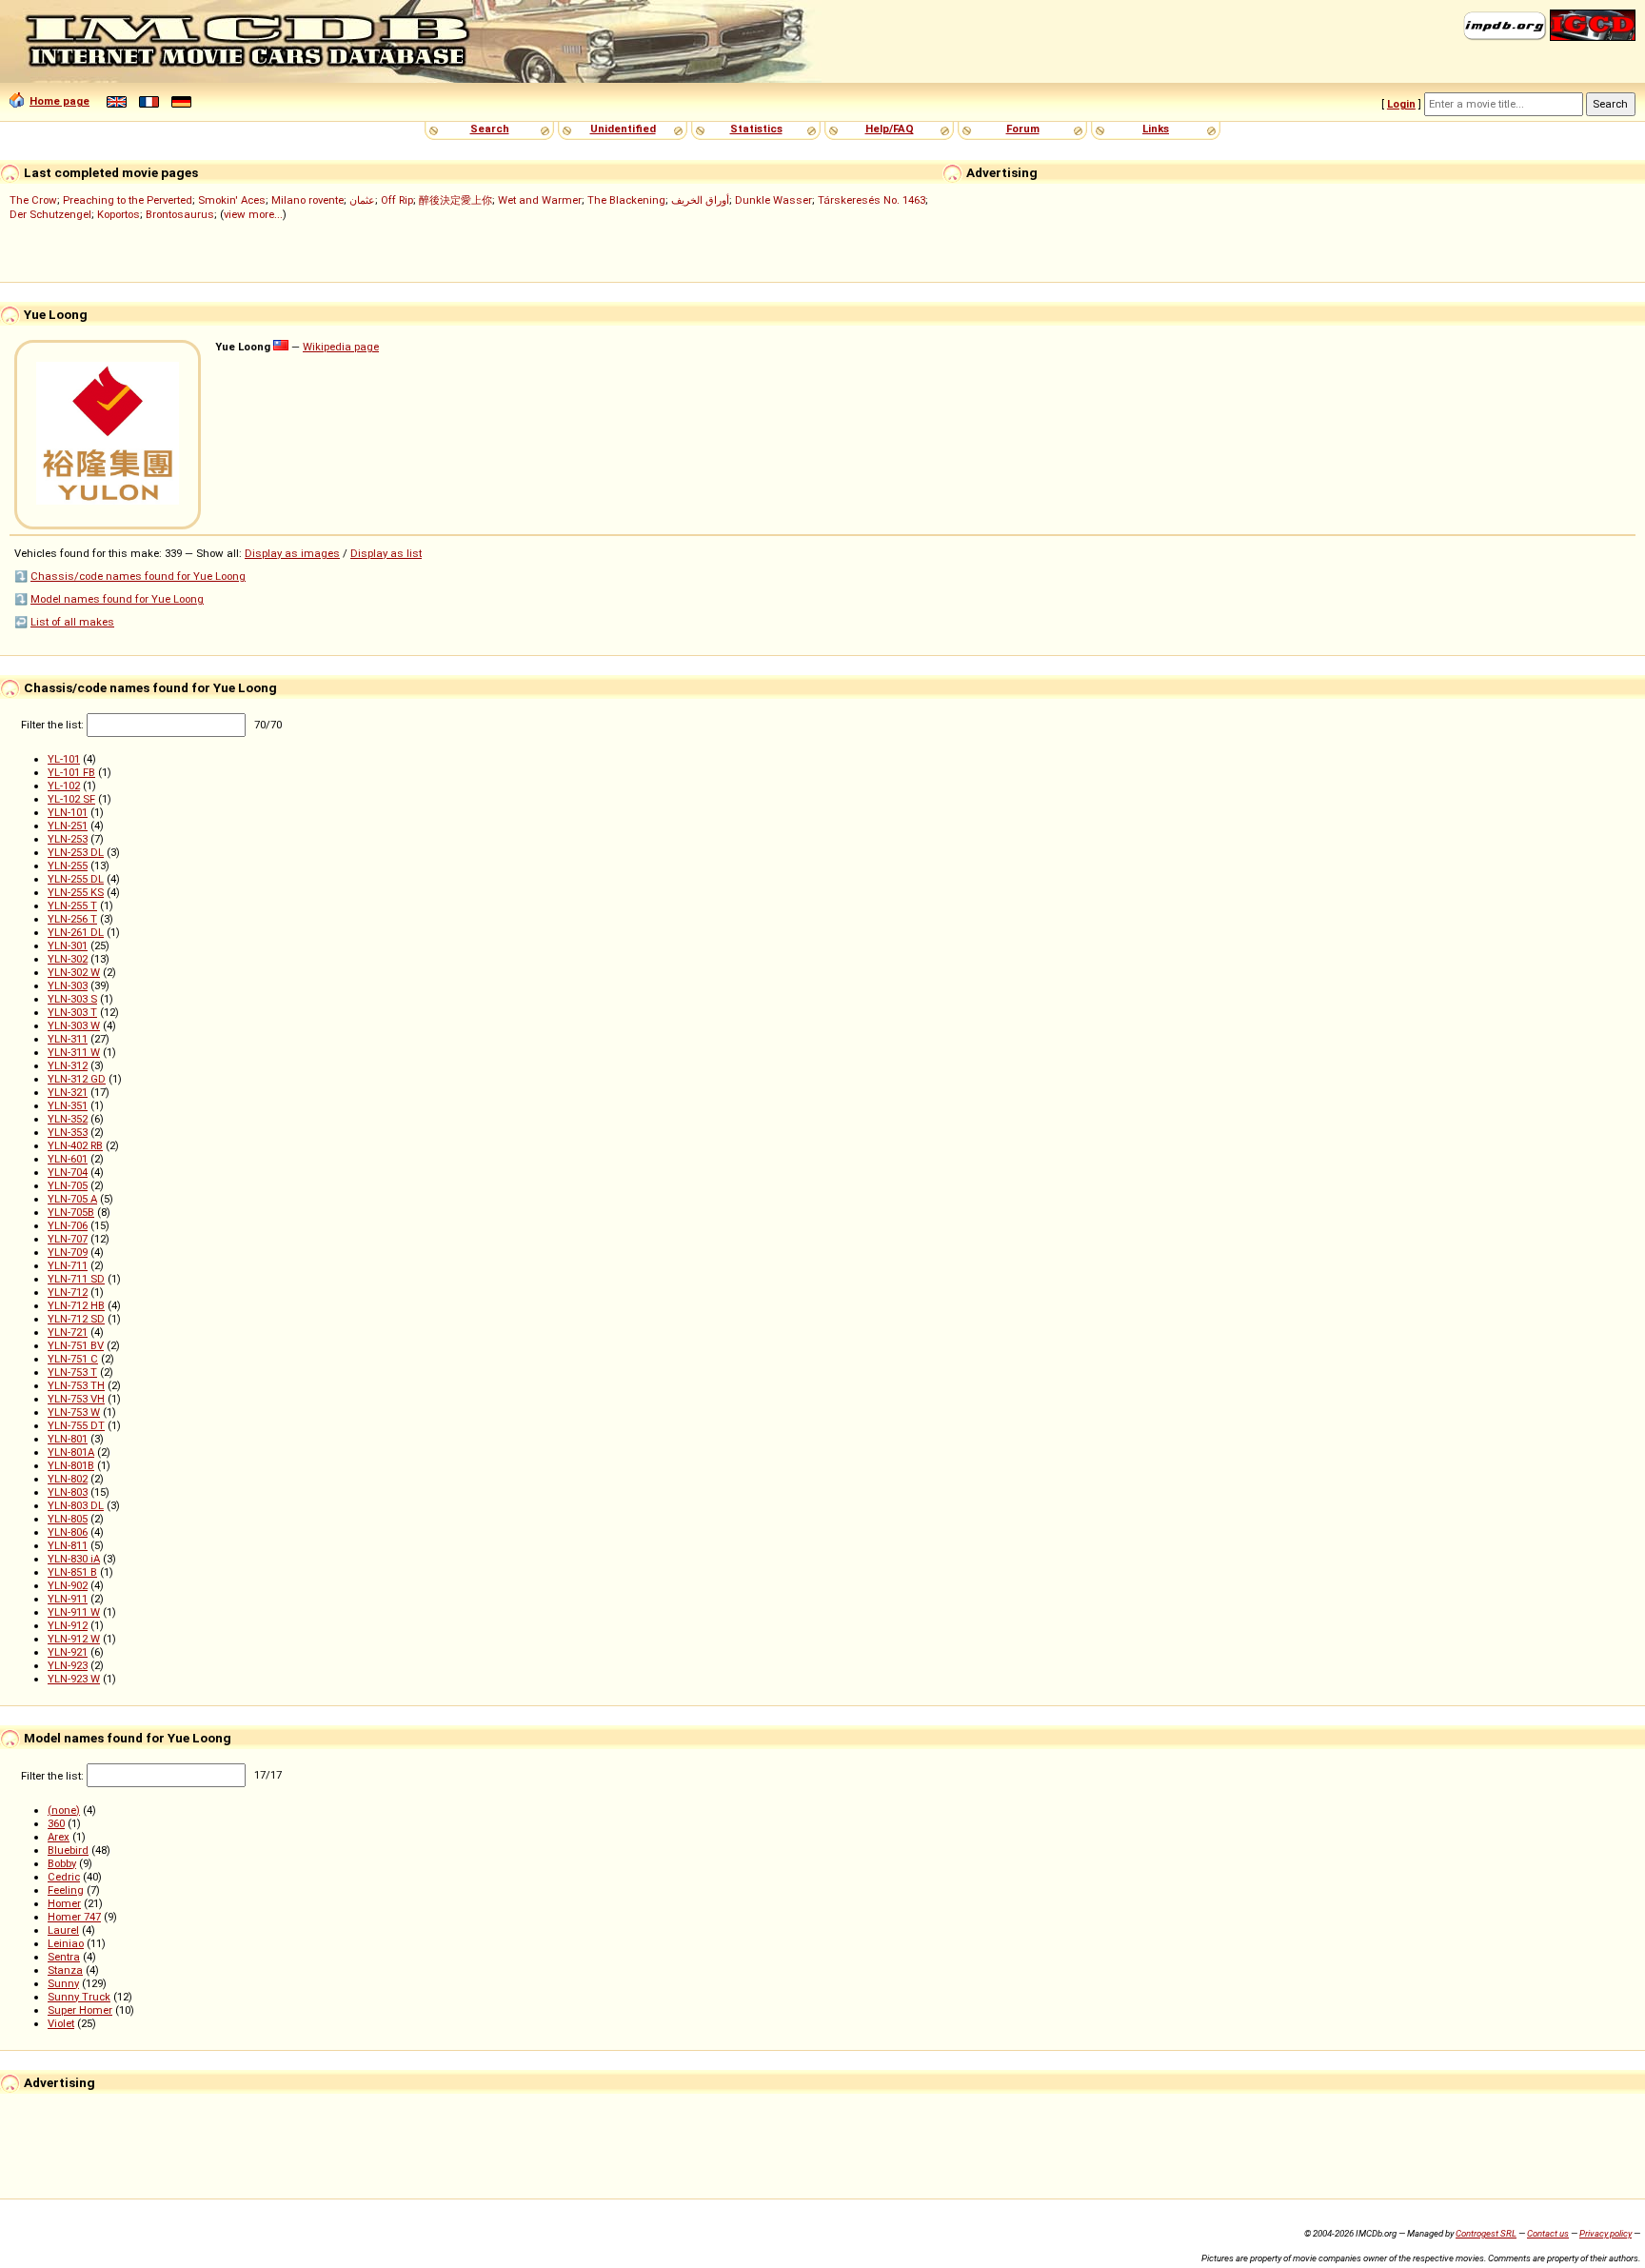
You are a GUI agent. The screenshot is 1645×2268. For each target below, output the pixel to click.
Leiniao (66, 1943)
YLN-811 (68, 1545)
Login (1401, 104)
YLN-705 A (72, 1199)
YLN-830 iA (74, 1559)
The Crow (33, 200)
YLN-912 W (74, 1639)
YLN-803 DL (76, 1505)
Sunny (63, 1983)
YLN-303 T (72, 1012)
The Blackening (626, 200)
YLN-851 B (72, 1572)
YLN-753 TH (76, 1385)
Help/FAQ (890, 129)
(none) (64, 1810)
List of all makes (72, 622)
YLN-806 (68, 1532)
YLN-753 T (72, 1372)
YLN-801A (71, 1452)
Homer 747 (74, 1917)
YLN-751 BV (76, 1345)
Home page (59, 101)
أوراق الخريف (700, 200)
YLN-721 (68, 1332)
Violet (61, 2023)
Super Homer (80, 2010)
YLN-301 (68, 945)
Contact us (1548, 2233)
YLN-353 (68, 1132)
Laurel (63, 1930)
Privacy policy (1605, 2233)
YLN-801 (68, 1439)
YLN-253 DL (76, 852)
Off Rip (397, 200)
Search (490, 129)
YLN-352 (68, 1119)
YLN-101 (68, 812)
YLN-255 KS (76, 892)
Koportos (119, 214)
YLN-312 (68, 1065)
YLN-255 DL (76, 879)
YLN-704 (68, 1172)
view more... (253, 214)
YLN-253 (68, 839)
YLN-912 (68, 1625)
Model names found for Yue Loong (117, 599)
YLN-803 (68, 1492)
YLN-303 (68, 985)
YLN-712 (68, 1292)
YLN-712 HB (76, 1305)
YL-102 (64, 786)
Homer (64, 1903)
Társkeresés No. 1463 (872, 200)
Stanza (65, 1970)
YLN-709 (68, 1252)
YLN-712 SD (76, 1319)
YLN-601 (68, 1159)
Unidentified (623, 129)
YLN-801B (71, 1465)
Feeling (66, 1890)
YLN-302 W (74, 972)
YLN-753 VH (76, 1399)
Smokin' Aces (232, 200)
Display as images (292, 553)
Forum (1023, 129)
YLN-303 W (74, 1025)
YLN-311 (68, 1039)
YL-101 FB (71, 772)
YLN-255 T (72, 905)
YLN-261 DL (76, 932)
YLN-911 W (74, 1612)
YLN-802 (68, 1479)
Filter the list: (54, 725)
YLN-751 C (73, 1359)
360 (56, 1823)
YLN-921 (68, 1652)
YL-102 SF (71, 799)
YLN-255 (68, 865)
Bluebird (68, 1850)
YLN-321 (68, 1092)
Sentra (64, 1957)
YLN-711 (68, 1265)
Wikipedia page (341, 347)
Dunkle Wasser (773, 200)
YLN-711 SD (76, 1279)
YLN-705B (71, 1212)
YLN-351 (68, 1105)
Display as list (386, 553)
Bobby (62, 1863)
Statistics (756, 129)
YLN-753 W (74, 1412)
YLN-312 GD (77, 1079)
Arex (59, 1837)
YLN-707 (68, 1239)
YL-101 (64, 759)
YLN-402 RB (75, 1145)
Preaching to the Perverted (128, 200)
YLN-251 (68, 826)
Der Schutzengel (50, 214)
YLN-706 (68, 1225)
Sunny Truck (79, 1997)
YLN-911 (68, 1599)
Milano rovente (307, 200)
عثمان (362, 200)
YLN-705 (68, 1185)
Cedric (64, 1877)
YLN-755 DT (76, 1425)
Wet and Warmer (540, 200)
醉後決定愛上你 (456, 200)
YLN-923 (68, 1665)
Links (1156, 129)
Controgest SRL (1486, 2233)
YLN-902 (68, 1585)
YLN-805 (68, 1519)
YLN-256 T (72, 919)
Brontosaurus (180, 214)
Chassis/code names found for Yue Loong (138, 576)
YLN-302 (68, 959)
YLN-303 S (72, 999)
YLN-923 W (74, 1679)
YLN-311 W (74, 1052)
